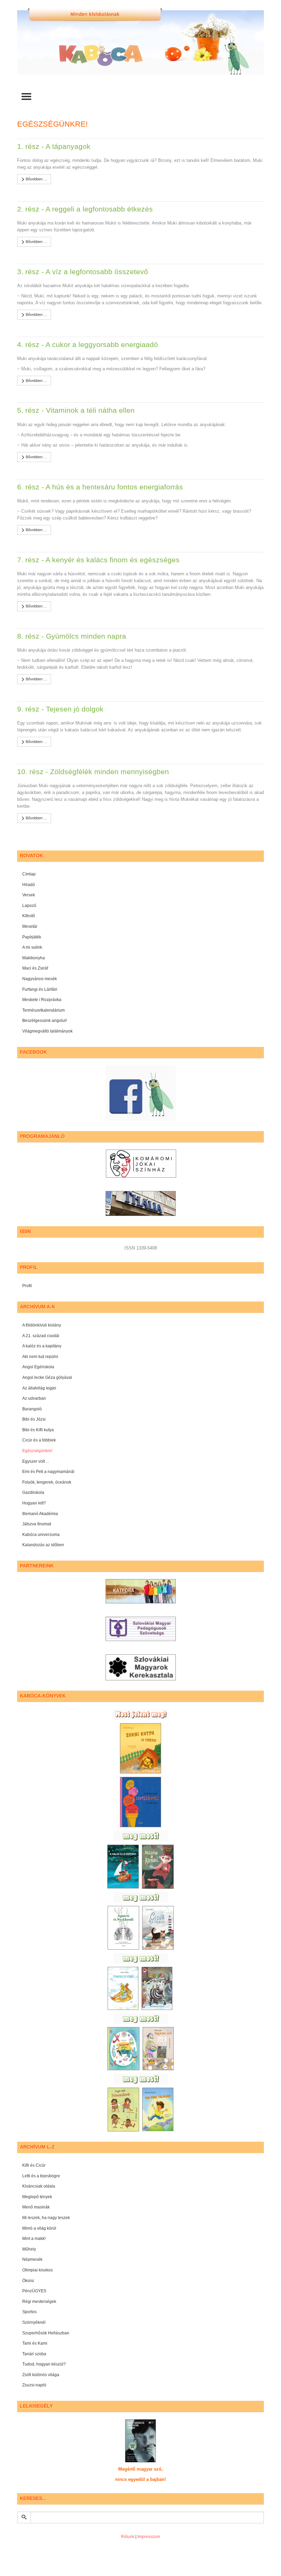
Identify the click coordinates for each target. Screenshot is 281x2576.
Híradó (29, 885)
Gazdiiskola (33, 1492)
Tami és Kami (35, 2343)
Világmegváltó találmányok (47, 1031)
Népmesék (32, 2259)
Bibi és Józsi (34, 1419)
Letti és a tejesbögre (41, 2176)
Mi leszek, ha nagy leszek (46, 2218)
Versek (29, 895)
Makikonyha (34, 958)
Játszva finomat (37, 1524)
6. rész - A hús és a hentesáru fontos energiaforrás (100, 487)
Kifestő (29, 916)
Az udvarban (34, 1398)
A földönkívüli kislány (42, 1325)
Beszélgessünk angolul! (45, 1021)
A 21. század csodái (41, 1336)
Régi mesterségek (39, 2302)
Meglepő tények (37, 2197)
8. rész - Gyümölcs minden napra (72, 636)
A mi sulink (32, 947)
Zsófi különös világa (41, 2375)
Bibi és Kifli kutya (38, 1430)
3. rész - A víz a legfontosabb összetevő (83, 272)
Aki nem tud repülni (40, 1357)
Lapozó (29, 906)
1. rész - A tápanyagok (54, 146)
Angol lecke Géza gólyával (47, 1377)
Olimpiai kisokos (38, 2270)
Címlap (29, 874)
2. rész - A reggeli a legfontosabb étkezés (85, 209)
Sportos (29, 2312)
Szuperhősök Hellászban (46, 2333)
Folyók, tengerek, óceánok (47, 1482)
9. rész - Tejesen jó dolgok (60, 709)
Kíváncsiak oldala (39, 2186)
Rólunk (128, 2537)
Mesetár (30, 926)
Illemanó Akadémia (40, 1514)
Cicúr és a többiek (39, 1440)
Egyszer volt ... (36, 1461)
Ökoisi (28, 2281)
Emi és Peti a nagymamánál (48, 1472)
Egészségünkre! (37, 1451)
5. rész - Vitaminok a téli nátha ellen (76, 410)
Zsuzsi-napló (34, 2385)
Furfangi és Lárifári (40, 989)
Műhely (29, 2249)
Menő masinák (36, 2207)
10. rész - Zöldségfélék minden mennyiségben (93, 772)
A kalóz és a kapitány (42, 1346)
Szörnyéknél (34, 2322)
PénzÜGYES (34, 2291)
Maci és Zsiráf (35, 968)
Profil (27, 1286)
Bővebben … (36, 179)
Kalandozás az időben (43, 1545)
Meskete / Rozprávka (42, 1000)
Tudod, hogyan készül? (44, 2364)
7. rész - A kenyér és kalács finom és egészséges (98, 560)
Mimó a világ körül (39, 2228)
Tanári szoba (34, 2354)
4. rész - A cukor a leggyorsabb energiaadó (88, 344)
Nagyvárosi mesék (40, 979)
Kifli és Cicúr (34, 2165)
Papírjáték (32, 937)
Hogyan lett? (34, 1503)
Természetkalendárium (44, 1010)
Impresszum (149, 2537)
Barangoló (32, 1409)
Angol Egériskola (38, 1367)
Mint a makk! (34, 2239)
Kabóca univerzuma (41, 1535)
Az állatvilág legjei (39, 1388)
